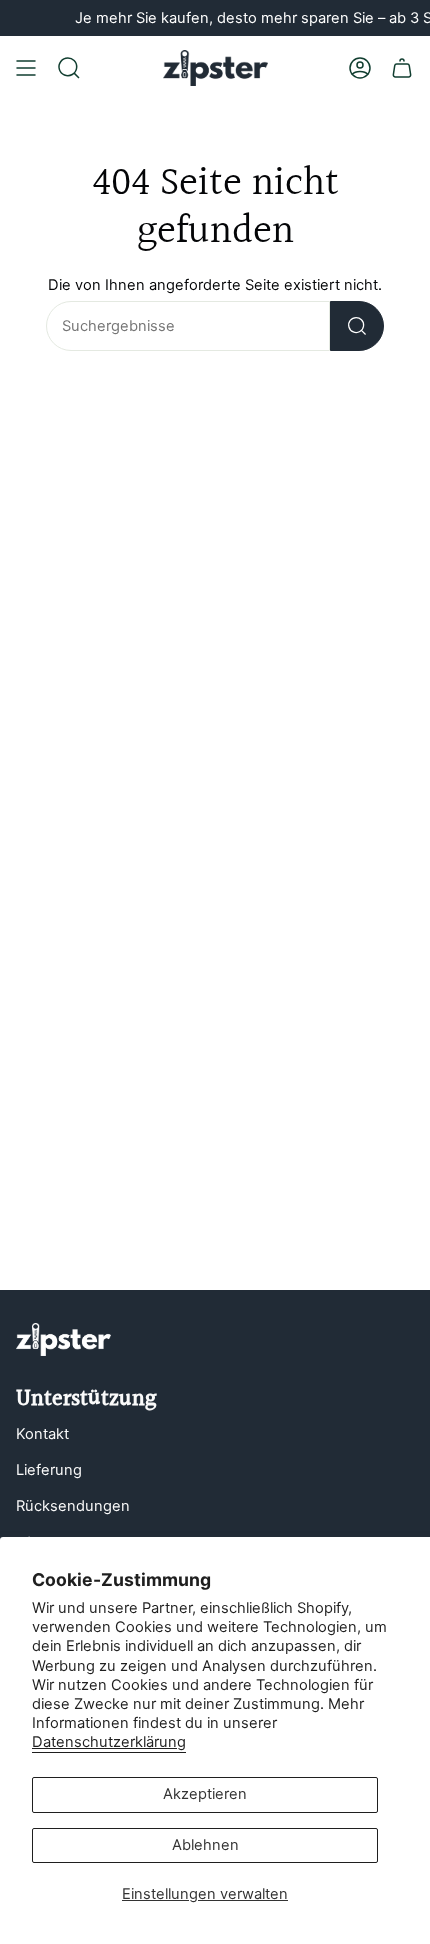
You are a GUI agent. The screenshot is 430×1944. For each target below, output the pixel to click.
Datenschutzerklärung (109, 1742)
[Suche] (357, 326)
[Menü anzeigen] (26, 68)
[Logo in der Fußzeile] (63, 1339)
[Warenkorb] (402, 68)
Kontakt (42, 1434)
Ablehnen (205, 1845)
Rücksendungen (73, 1506)
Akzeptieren (205, 1794)
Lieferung (49, 1470)
